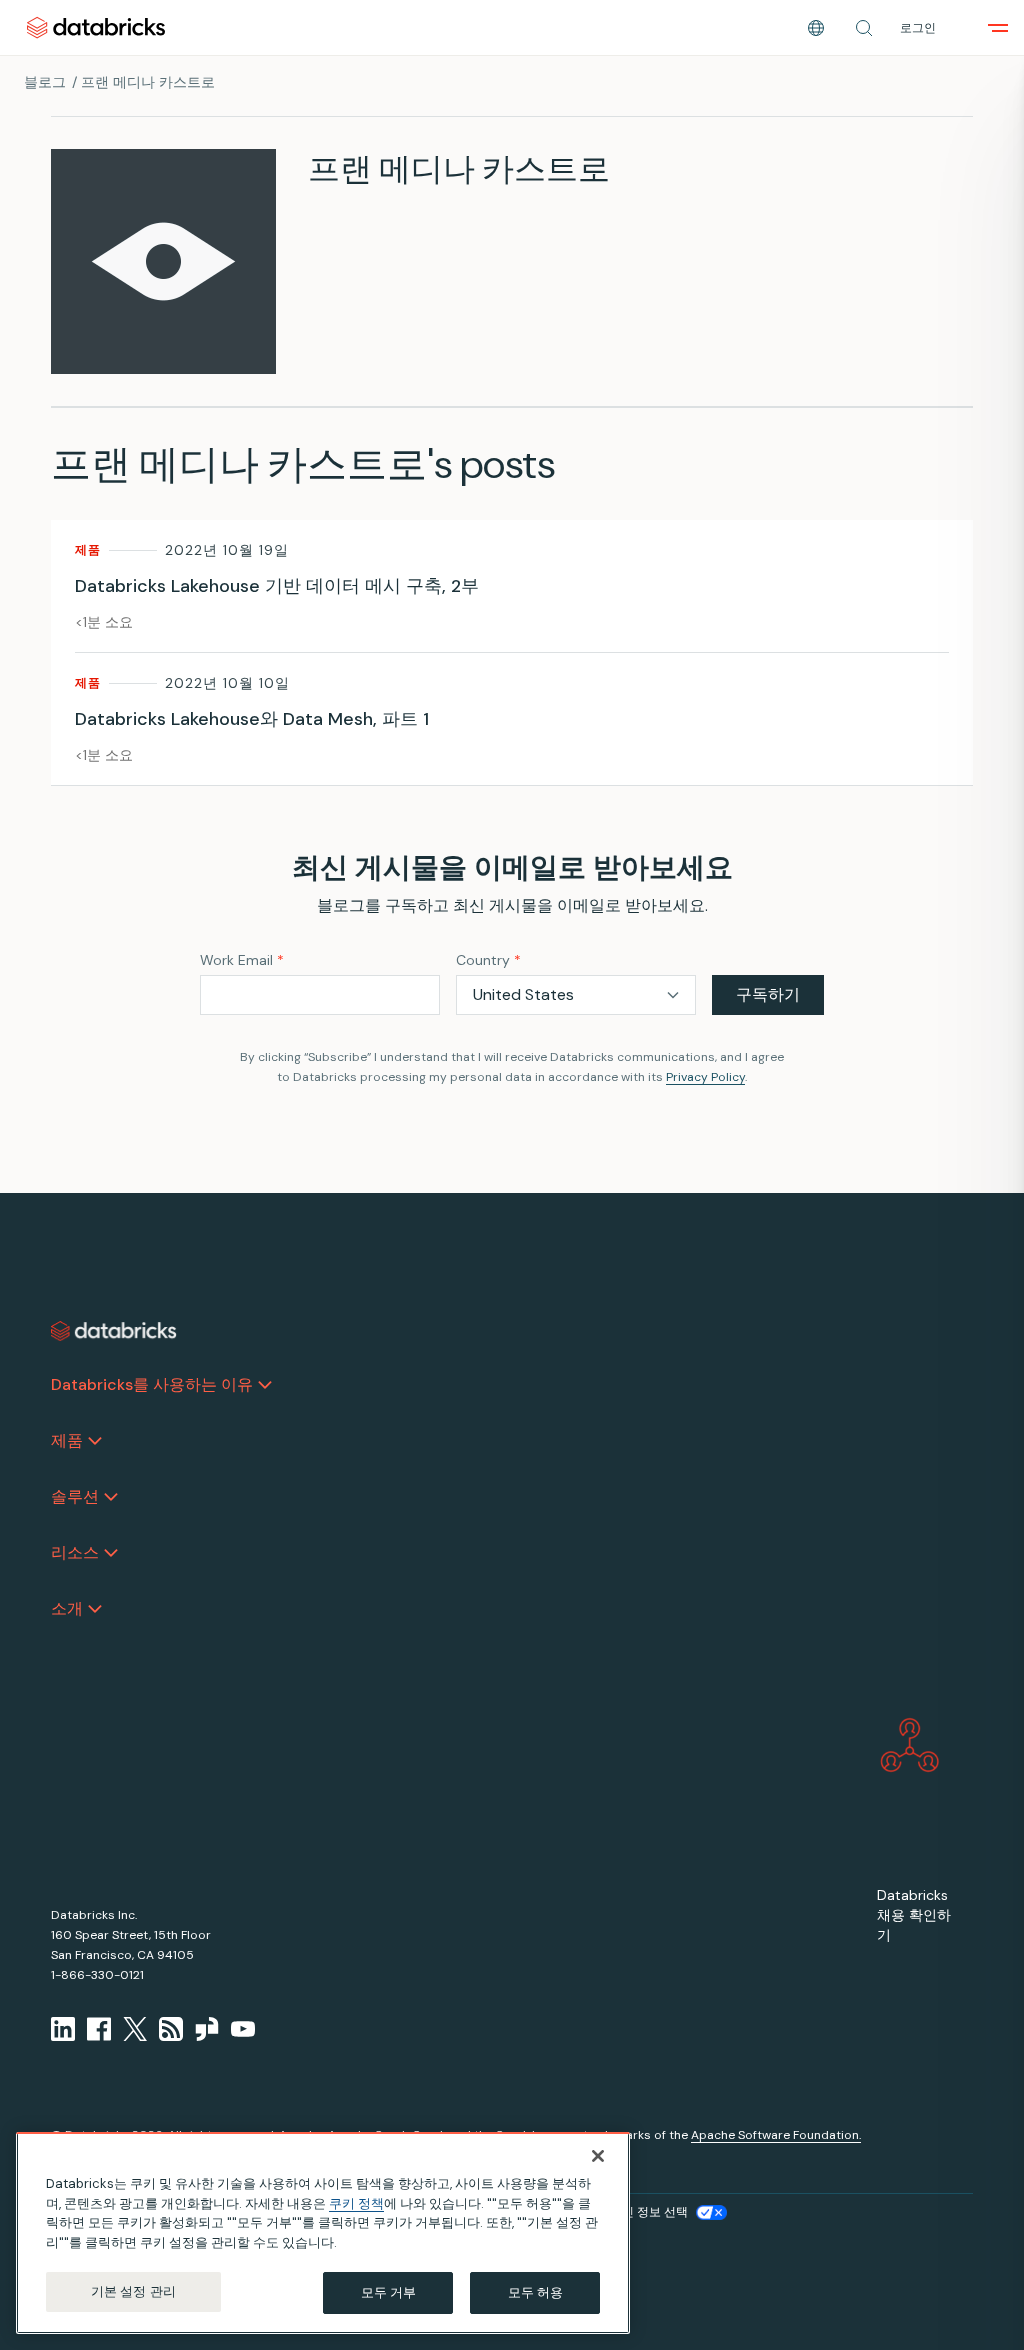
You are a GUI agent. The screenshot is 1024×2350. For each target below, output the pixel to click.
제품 (67, 1440)
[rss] (171, 2029)
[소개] (95, 1609)
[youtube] (243, 2029)
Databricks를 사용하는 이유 (152, 1384)
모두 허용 (536, 2292)
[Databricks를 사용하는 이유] (265, 1385)
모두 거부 (389, 2292)
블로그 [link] (45, 82)
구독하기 (768, 994)
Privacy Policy (705, 1077)
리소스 (75, 1552)
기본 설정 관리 (133, 2291)
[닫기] (598, 2156)
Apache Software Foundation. (776, 2135)
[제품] (95, 1441)
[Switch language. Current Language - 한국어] (816, 28)
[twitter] (135, 2029)
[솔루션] (111, 1497)
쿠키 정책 (356, 2203)
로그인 (918, 28)
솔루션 (75, 1496)
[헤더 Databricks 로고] (96, 27)
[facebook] (99, 2029)
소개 (67, 1608)
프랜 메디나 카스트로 (148, 82)
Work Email (242, 960)
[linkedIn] (63, 2029)
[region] (323, 2233)
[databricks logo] (114, 1331)
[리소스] (111, 1553)
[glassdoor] (207, 2029)
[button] (864, 28)
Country (488, 960)
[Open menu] (998, 28)
